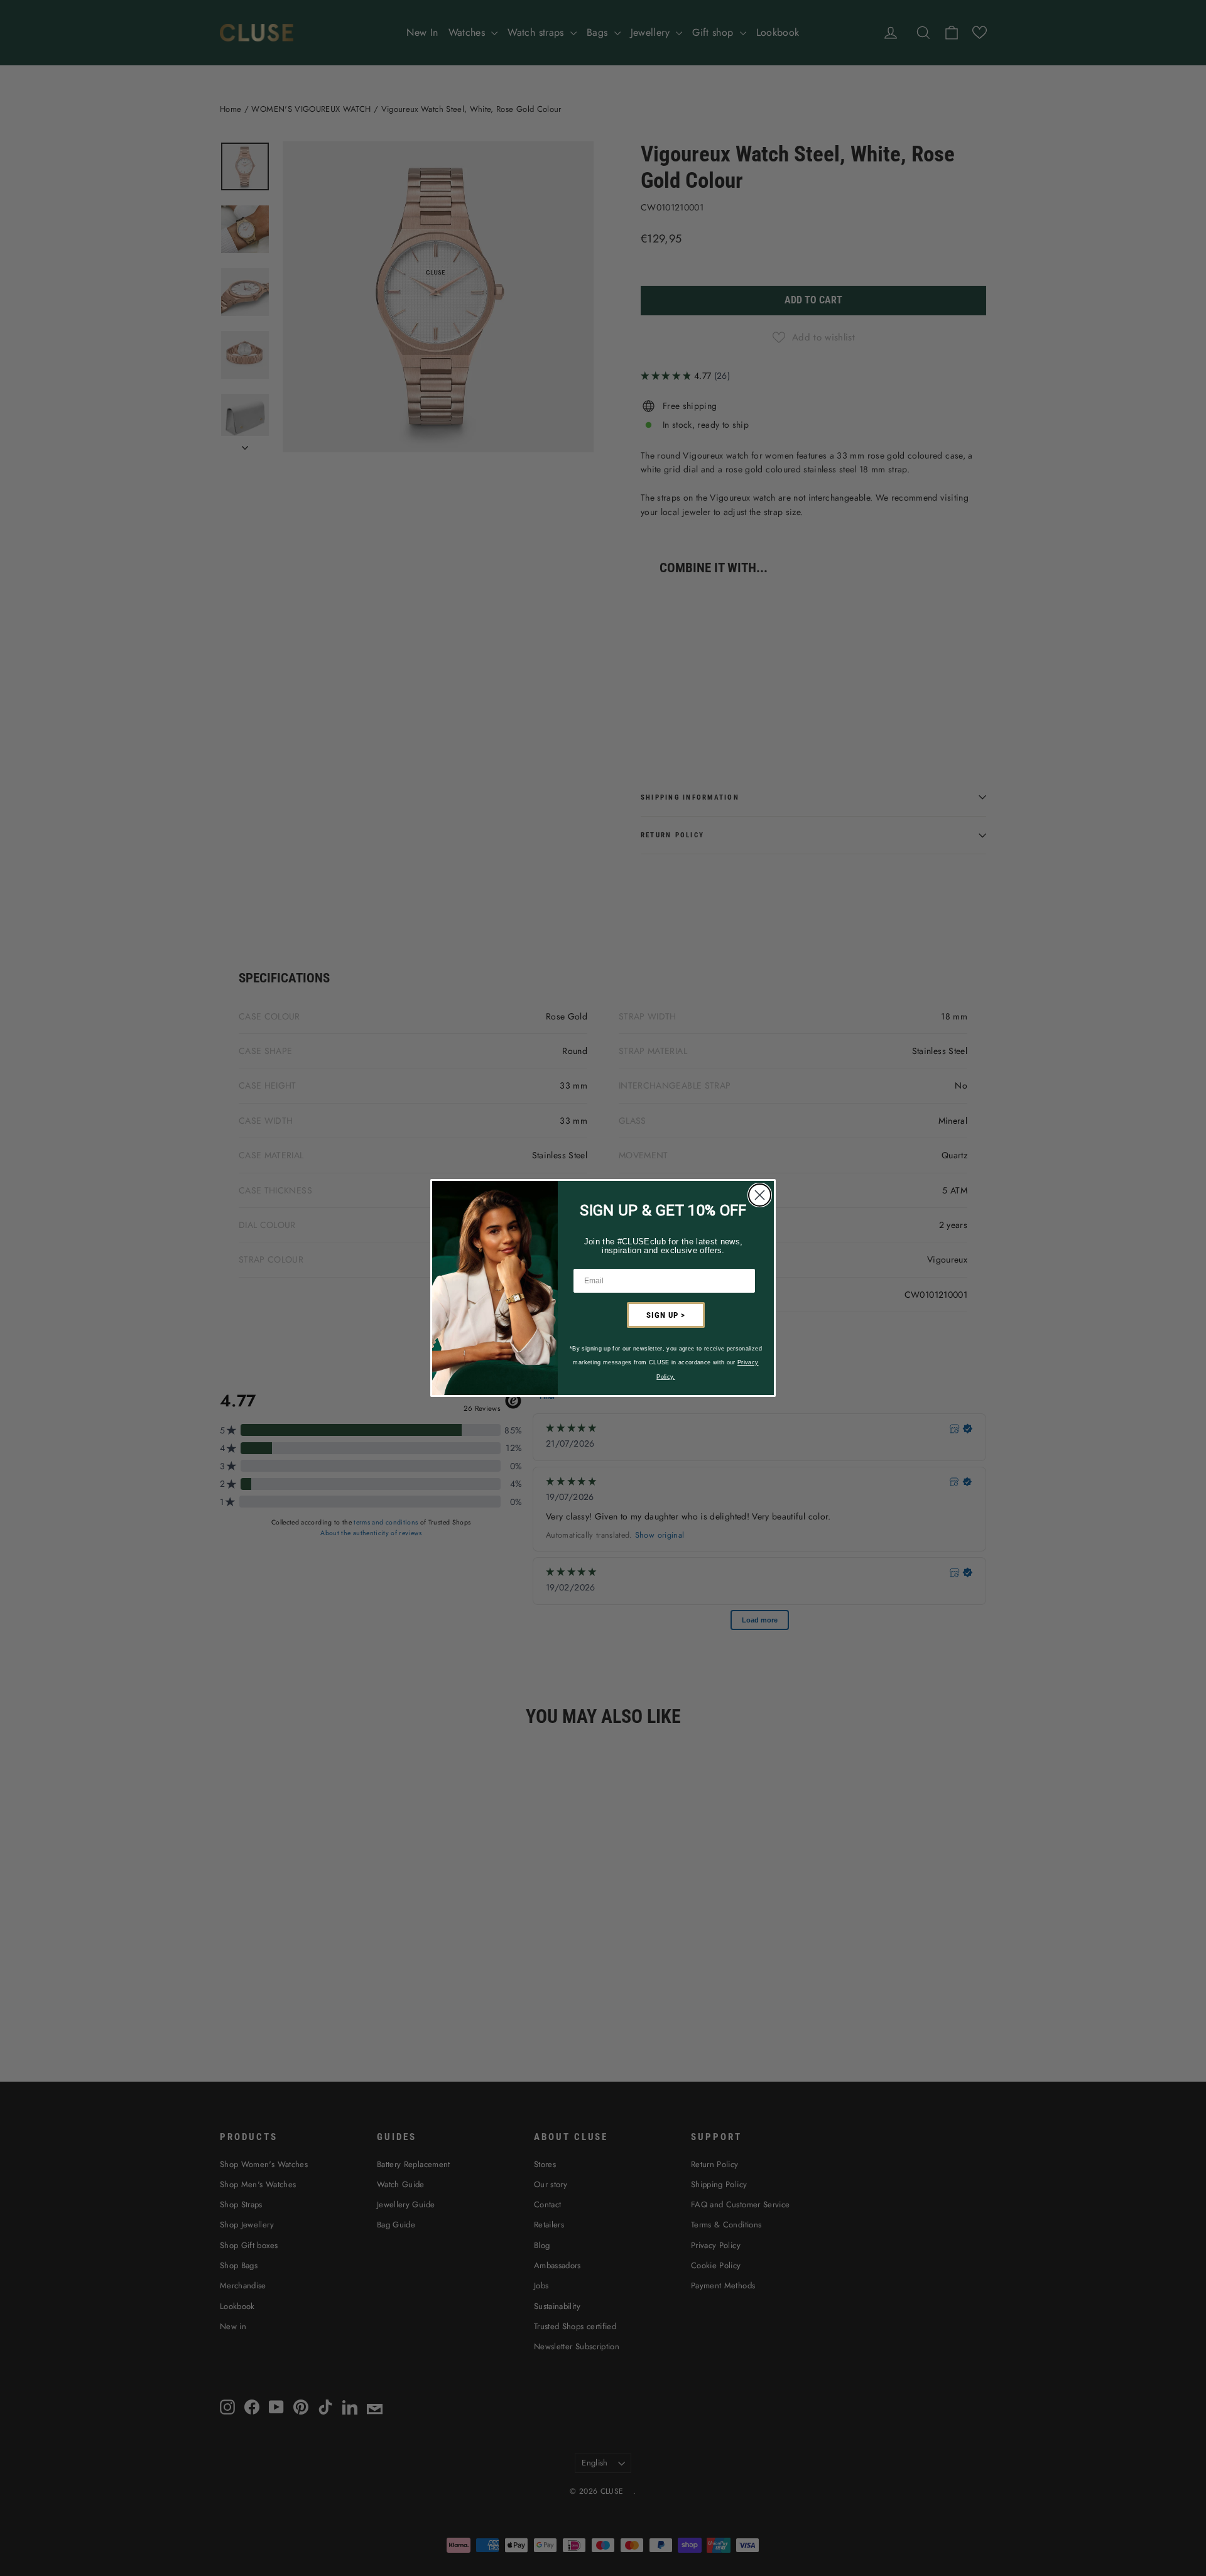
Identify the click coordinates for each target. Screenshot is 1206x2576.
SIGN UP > (666, 1315)
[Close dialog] (760, 1195)
